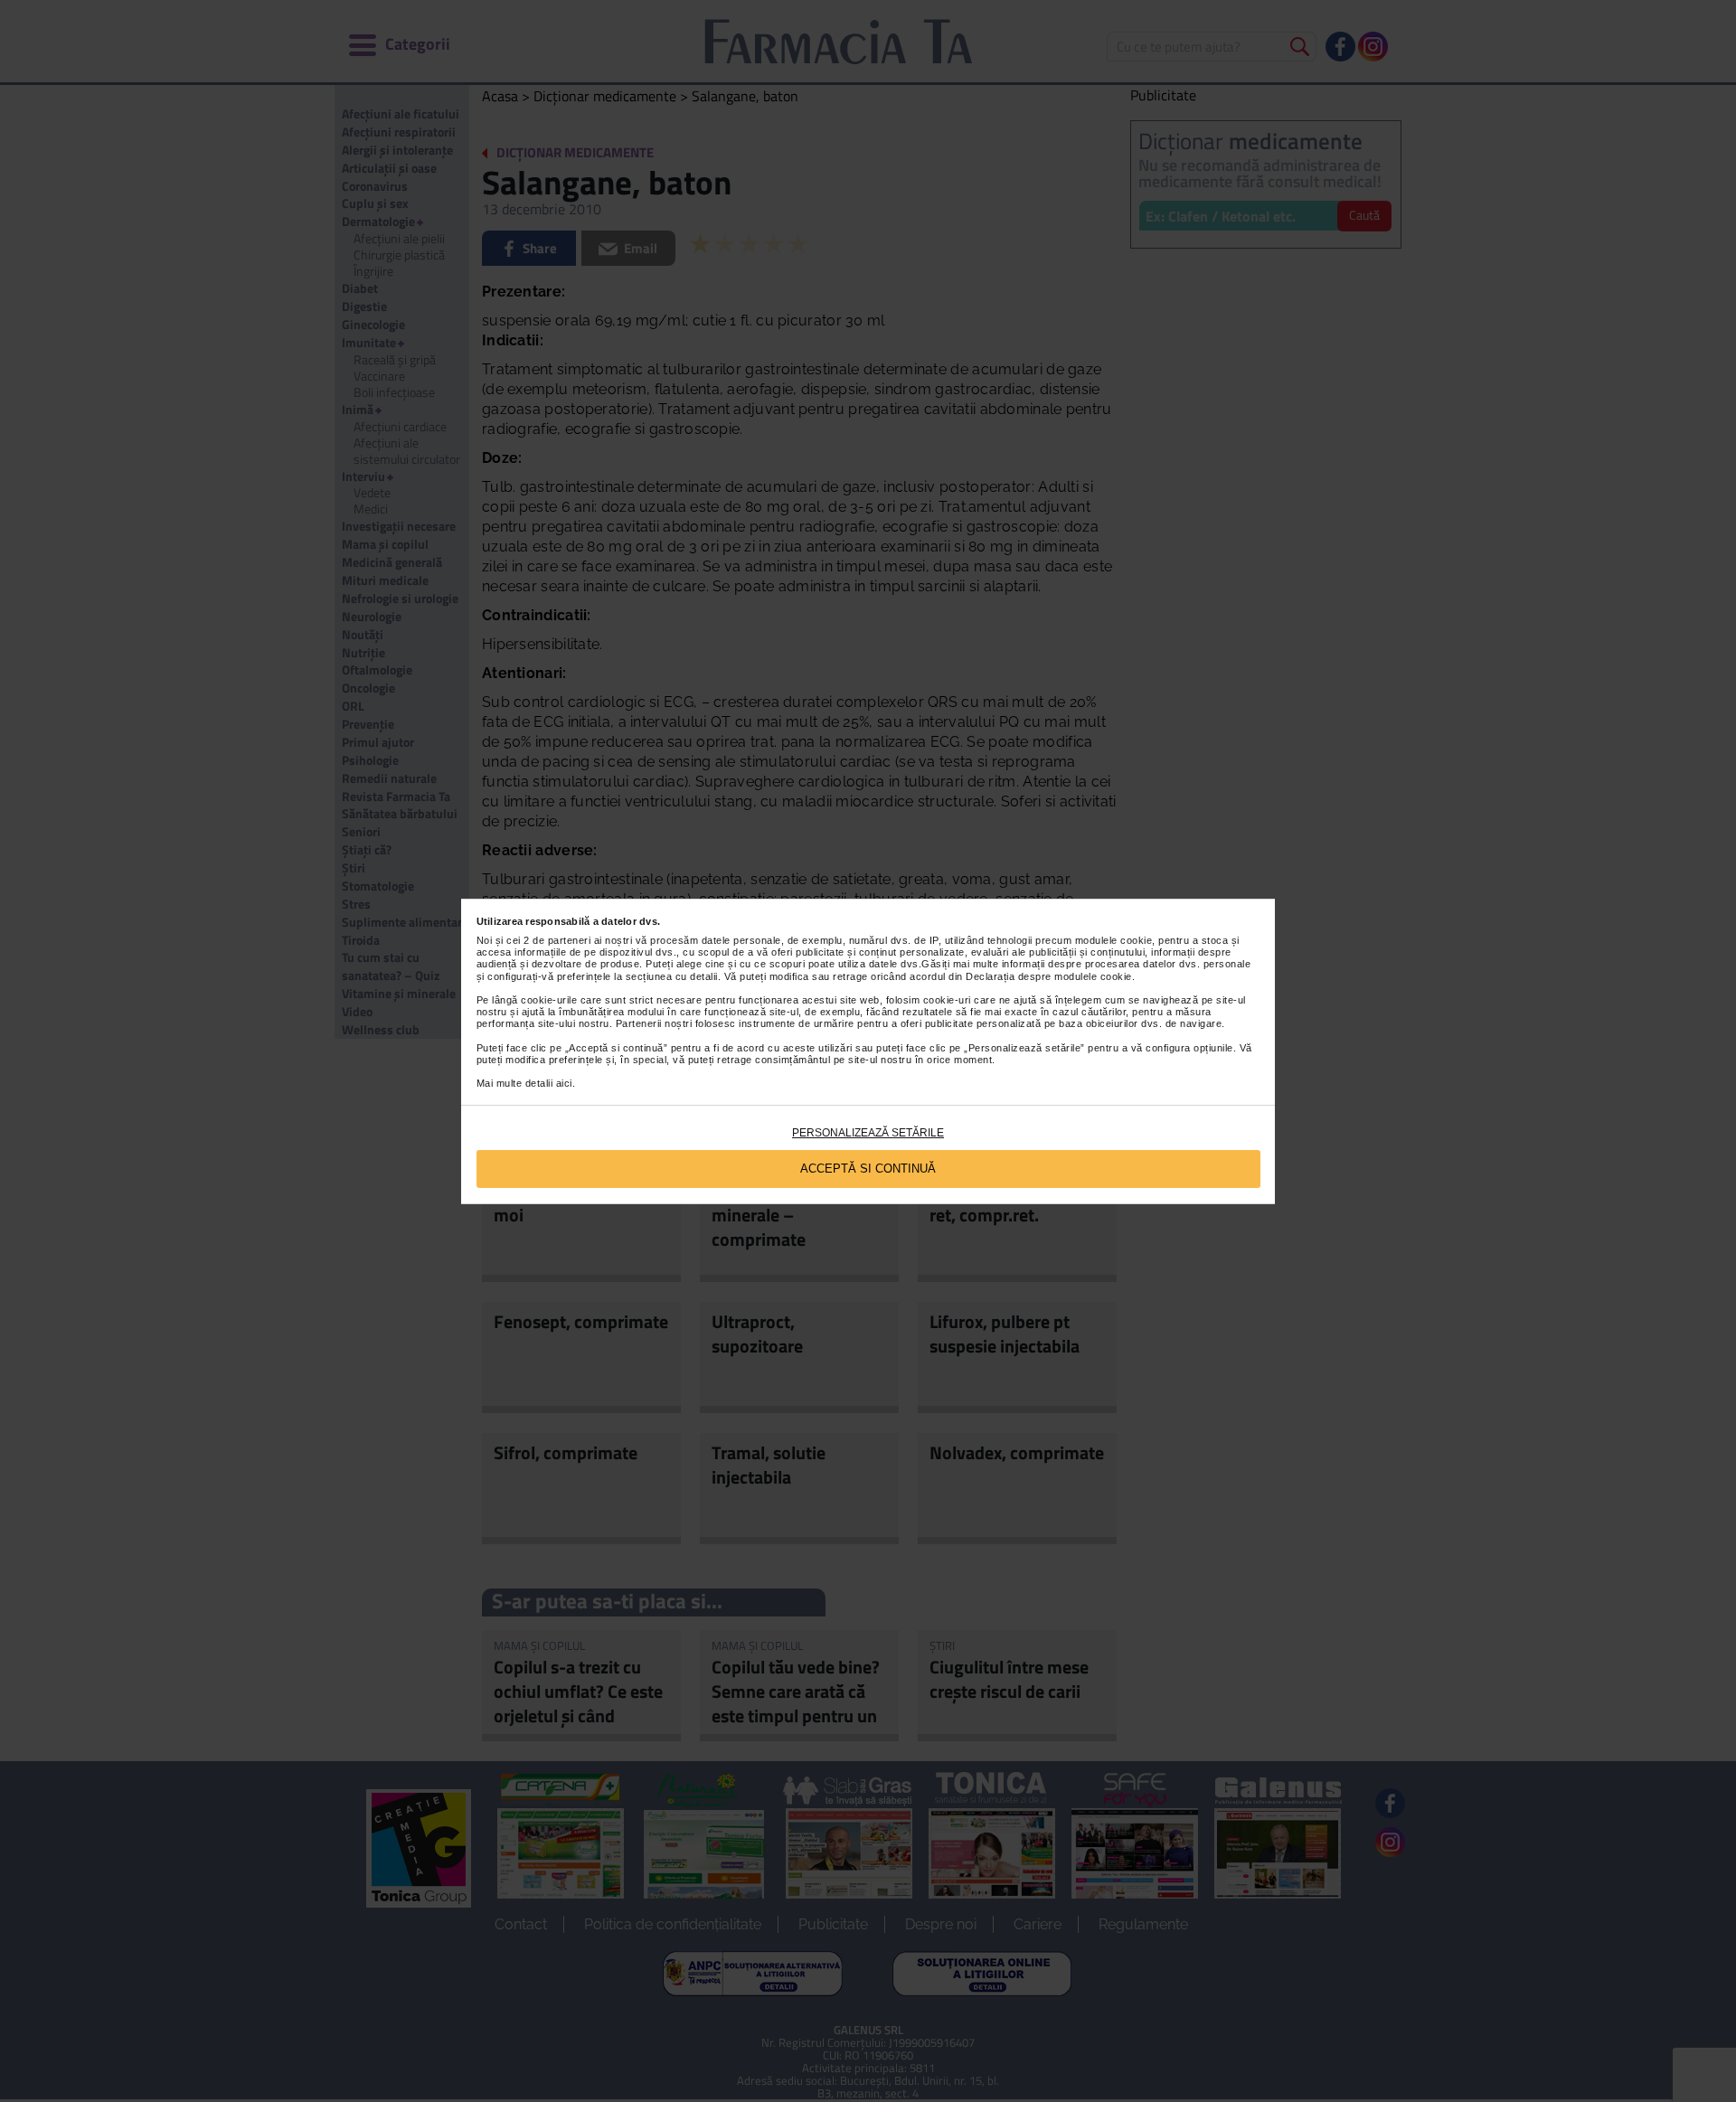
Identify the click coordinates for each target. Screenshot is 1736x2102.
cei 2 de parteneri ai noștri (569, 940)
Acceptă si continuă (868, 1169)
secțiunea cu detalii (672, 976)
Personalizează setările (868, 1133)
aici (564, 1083)
